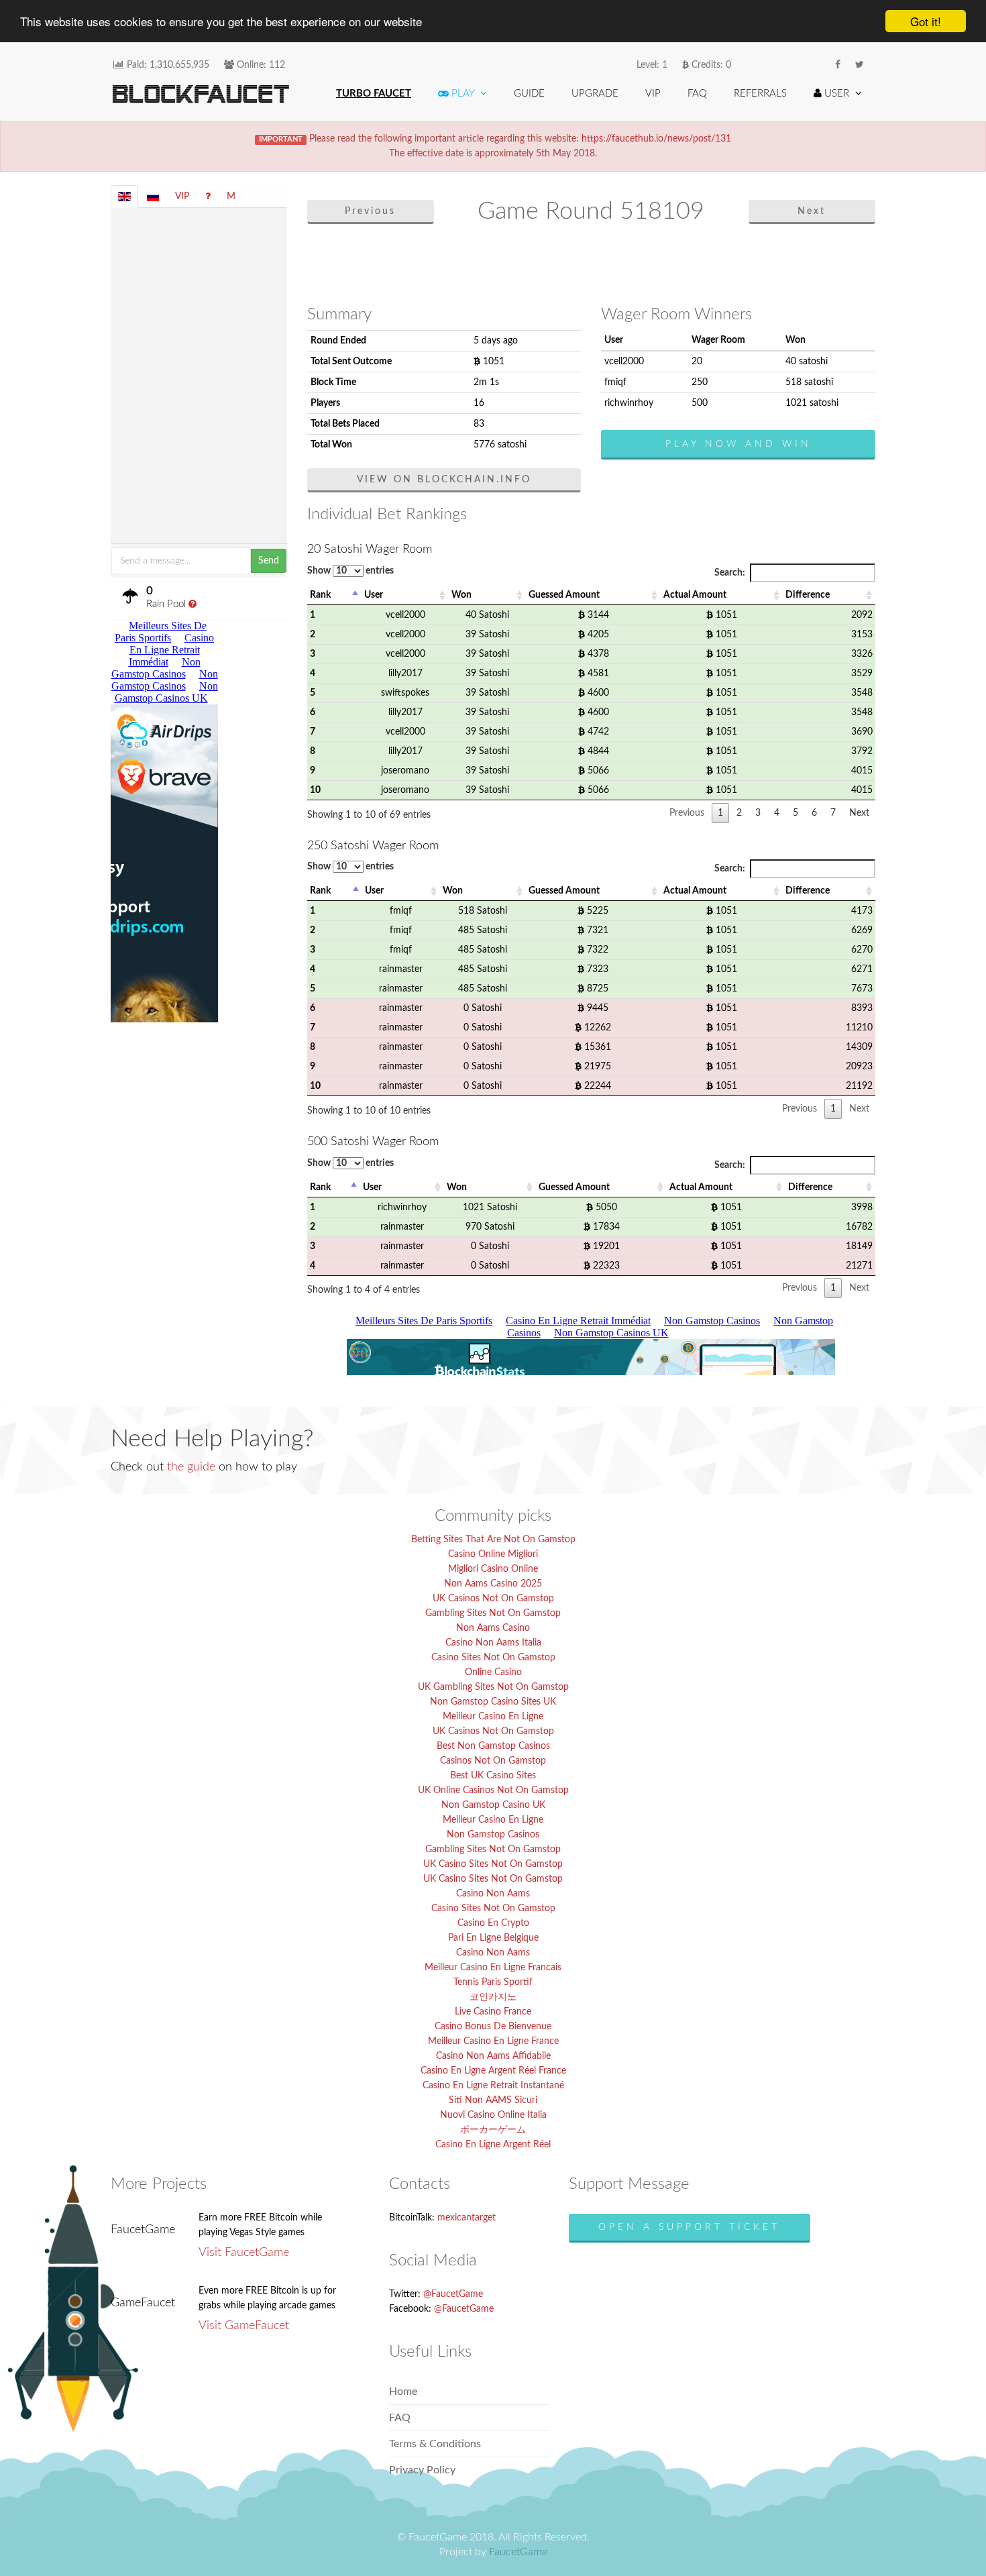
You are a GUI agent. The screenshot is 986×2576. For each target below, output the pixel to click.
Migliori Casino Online (493, 1569)
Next (812, 211)
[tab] (124, 197)
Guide (529, 94)
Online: (260, 65)
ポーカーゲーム (493, 2130)
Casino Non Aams (493, 1894)
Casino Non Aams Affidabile (493, 2056)
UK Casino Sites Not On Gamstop (493, 1864)
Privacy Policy (422, 2470)
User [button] (837, 94)
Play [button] (463, 94)
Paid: (167, 65)
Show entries (350, 571)
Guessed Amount (564, 595)
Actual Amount (695, 595)
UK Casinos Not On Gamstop (493, 1599)
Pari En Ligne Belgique (493, 1938)
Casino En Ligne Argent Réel (493, 2145)
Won (461, 595)
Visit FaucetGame (244, 2253)
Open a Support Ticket (689, 2227)
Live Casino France (493, 2012)
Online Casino (493, 1672)
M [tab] (231, 197)
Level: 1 (652, 65)
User (374, 595)
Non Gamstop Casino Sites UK (493, 1702)
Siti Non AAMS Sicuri (493, 2100)
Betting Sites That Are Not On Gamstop (493, 1540)
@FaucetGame (453, 2294)
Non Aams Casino (493, 1628)
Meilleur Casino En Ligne (493, 1717)
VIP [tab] (182, 197)
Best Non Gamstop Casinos (493, 1746)
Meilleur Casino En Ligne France (493, 2041)
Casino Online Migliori (493, 1554)
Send (269, 561)
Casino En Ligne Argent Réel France (493, 2071)
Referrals (760, 94)
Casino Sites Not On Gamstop (493, 1658)
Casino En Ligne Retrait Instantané (493, 2086)
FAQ (697, 94)
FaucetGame (518, 2552)
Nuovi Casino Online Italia (493, 2115)
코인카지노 (493, 1997)
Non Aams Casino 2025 (493, 1584)
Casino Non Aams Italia (493, 1643)
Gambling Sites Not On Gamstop (493, 1613)
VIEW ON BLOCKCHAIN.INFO (444, 480)
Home (403, 2392)
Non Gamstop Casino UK (493, 1805)
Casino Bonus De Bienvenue (493, 2027)
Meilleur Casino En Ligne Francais (493, 1968)
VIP (653, 94)
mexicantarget (467, 2218)
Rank (320, 595)
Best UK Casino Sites (493, 1776)
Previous (370, 211)
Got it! (926, 21)
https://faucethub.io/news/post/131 (656, 139)
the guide (191, 1467)
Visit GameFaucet (244, 2326)
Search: (730, 573)
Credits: (710, 65)
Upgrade (595, 94)
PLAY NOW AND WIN (738, 444)
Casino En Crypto (493, 1923)
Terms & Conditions (435, 2444)
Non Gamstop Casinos (493, 1835)
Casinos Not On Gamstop (493, 1761)
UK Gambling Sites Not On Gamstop (493, 1687)
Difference (808, 595)
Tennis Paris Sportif (493, 1982)
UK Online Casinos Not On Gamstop (493, 1790)
